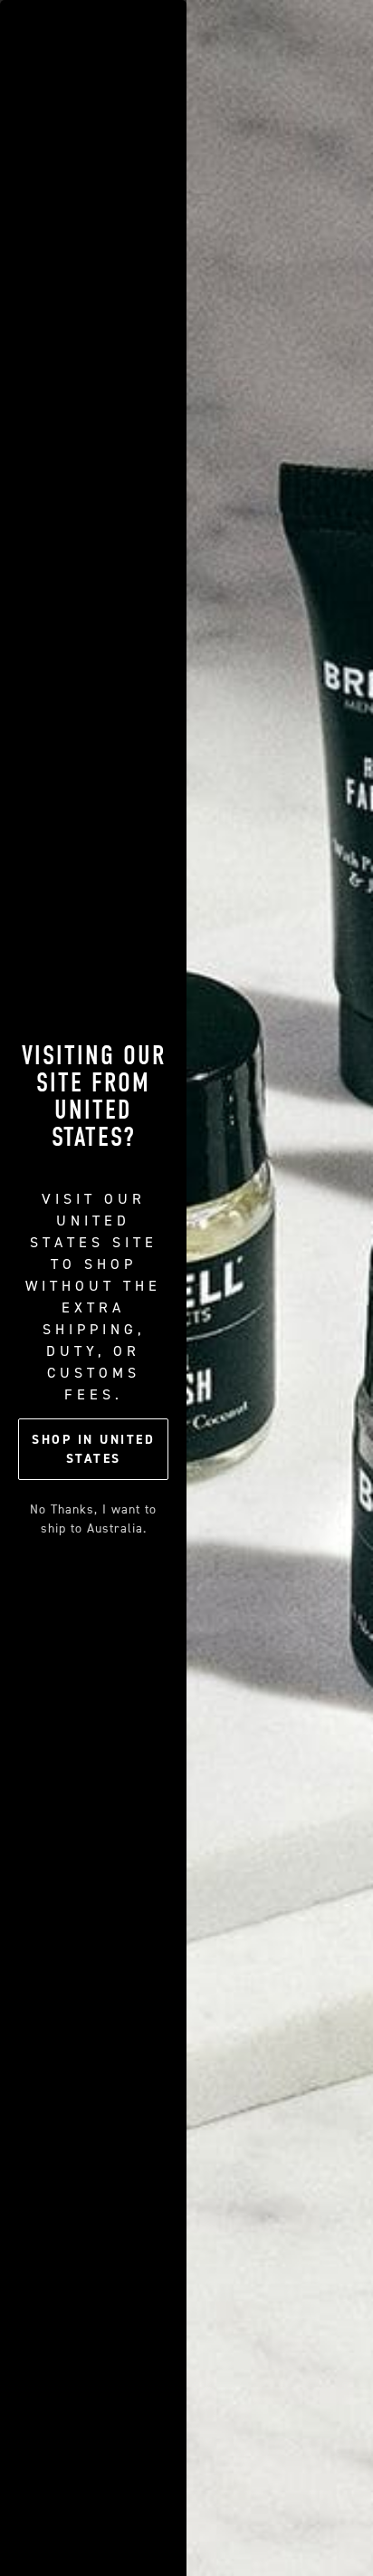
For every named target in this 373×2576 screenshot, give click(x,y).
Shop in (93, 1449)
